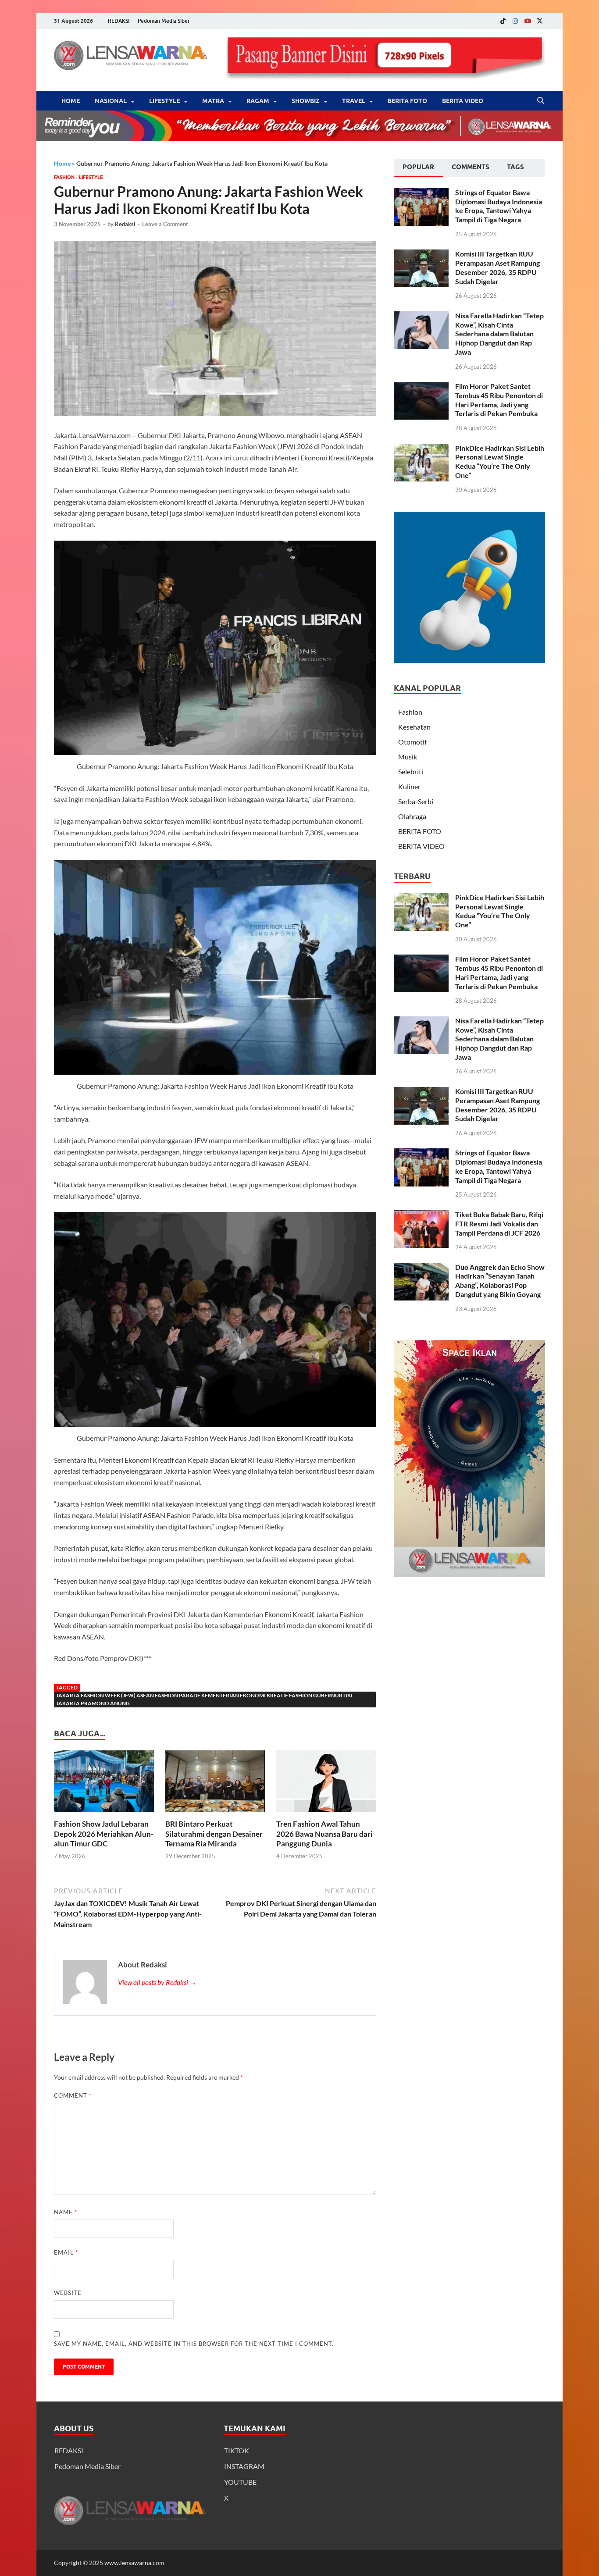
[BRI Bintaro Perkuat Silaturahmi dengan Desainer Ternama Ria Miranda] (215, 1784)
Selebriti (411, 771)
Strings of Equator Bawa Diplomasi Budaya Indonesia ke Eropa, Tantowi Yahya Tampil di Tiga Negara (499, 206)
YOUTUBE (240, 2482)
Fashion (64, 177)
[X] (540, 21)
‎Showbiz (306, 101)
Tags (515, 167)
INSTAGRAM (244, 2466)
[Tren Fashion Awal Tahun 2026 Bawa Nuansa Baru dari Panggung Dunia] (326, 1784)
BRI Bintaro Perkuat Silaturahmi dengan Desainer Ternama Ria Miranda (214, 1833)
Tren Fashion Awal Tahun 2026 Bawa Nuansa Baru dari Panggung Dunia (324, 1833)
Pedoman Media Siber (164, 21)
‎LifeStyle (164, 101)
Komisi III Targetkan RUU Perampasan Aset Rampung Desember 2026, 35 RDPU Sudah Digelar (497, 267)
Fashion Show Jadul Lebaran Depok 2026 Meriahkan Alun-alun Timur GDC (104, 1833)
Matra (213, 101)
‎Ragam (258, 101)
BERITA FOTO (407, 101)
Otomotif (412, 742)
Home (71, 101)
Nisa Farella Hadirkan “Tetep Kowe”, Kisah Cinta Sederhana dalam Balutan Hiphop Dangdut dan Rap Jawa (499, 334)
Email (66, 2252)
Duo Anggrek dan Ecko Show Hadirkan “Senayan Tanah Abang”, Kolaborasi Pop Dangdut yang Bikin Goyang (500, 1281)
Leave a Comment (165, 224)
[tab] (418, 168)
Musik (408, 757)
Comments (471, 167)
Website (68, 2293)
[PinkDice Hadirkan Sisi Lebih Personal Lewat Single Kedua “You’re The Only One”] (421, 449)
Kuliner (409, 786)
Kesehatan (414, 727)
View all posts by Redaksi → (157, 1982)
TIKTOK (237, 2450)
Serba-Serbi (416, 801)
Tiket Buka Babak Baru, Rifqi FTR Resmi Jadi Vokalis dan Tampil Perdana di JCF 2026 (499, 1224)
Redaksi (125, 224)
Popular (418, 167)
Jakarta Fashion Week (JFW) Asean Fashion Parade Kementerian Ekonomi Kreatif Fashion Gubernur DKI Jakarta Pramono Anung (204, 1699)
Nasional (111, 101)
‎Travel (354, 101)
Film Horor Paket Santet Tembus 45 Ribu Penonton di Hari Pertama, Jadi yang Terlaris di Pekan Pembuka (499, 400)
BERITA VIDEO (463, 101)
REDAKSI (119, 21)
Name (66, 2212)
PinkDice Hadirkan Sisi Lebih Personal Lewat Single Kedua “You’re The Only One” (500, 461)
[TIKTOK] (503, 21)
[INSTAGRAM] (515, 21)
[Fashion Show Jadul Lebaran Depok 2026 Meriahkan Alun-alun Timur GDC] (104, 1784)
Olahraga (412, 816)
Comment (73, 2095)
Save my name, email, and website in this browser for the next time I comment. (194, 2344)
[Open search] (541, 101)
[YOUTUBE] (528, 21)
